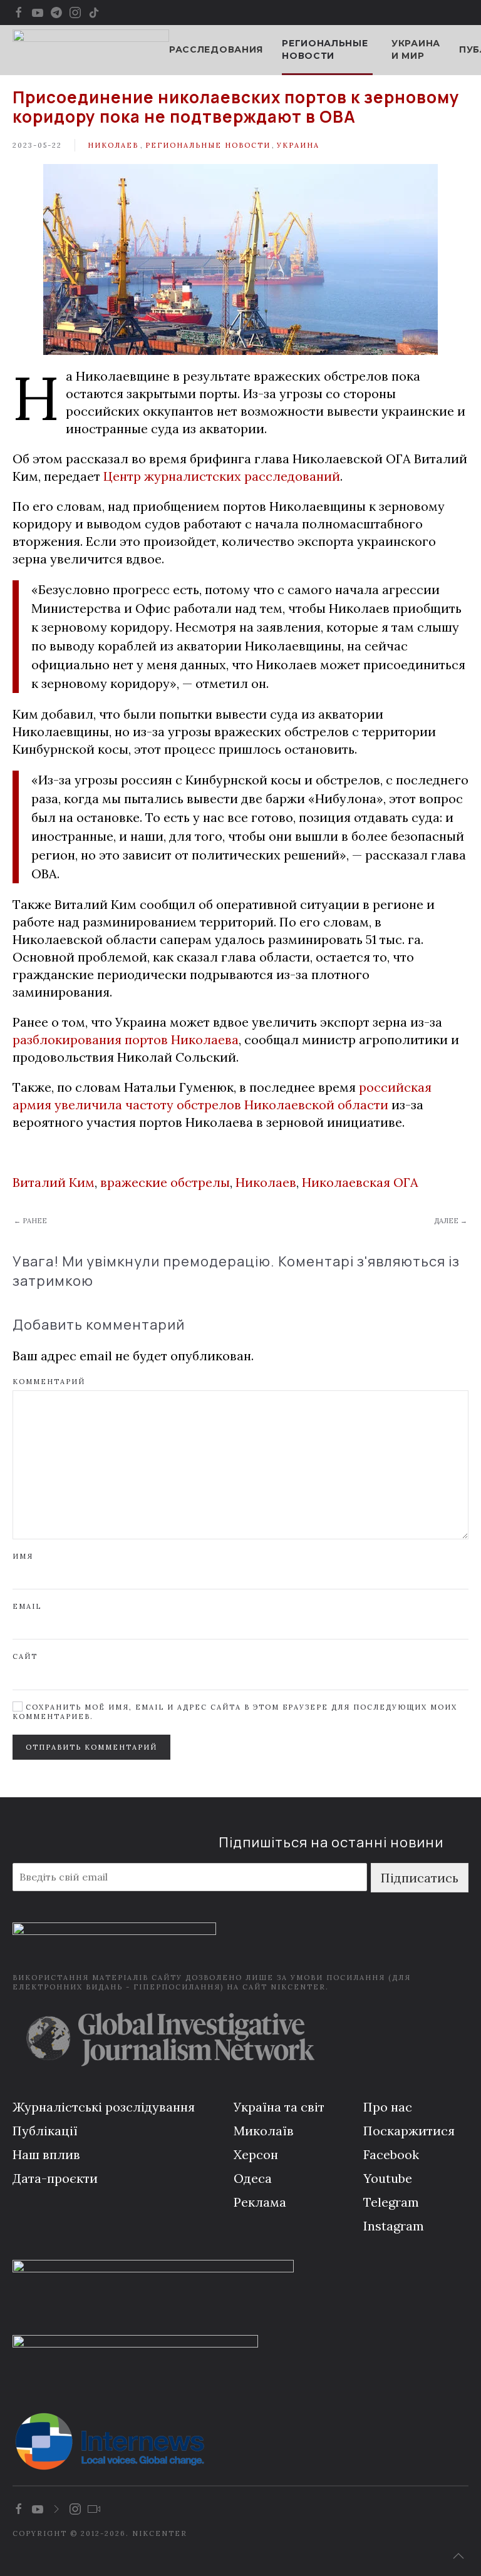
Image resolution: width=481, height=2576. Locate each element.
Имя (23, 1556)
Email (27, 1606)
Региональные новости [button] (325, 49)
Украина (298, 145)
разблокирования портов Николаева (126, 1039)
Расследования (216, 49)
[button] (458, 2556)
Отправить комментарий (91, 1747)
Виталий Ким (54, 1182)
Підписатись (420, 1878)
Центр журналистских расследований (222, 476)
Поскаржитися (409, 2131)
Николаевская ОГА (360, 1182)
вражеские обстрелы (165, 1182)
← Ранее (30, 1221)
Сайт (25, 1656)
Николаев (113, 145)
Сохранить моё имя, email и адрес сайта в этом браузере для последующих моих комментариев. (235, 1712)
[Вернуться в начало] (91, 50)
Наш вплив (46, 2154)
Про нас (388, 2107)
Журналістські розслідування (104, 2107)
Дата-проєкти (55, 2178)
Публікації (45, 2131)
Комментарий (49, 1382)
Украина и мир (416, 49)
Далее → (451, 1221)
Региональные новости (208, 145)
